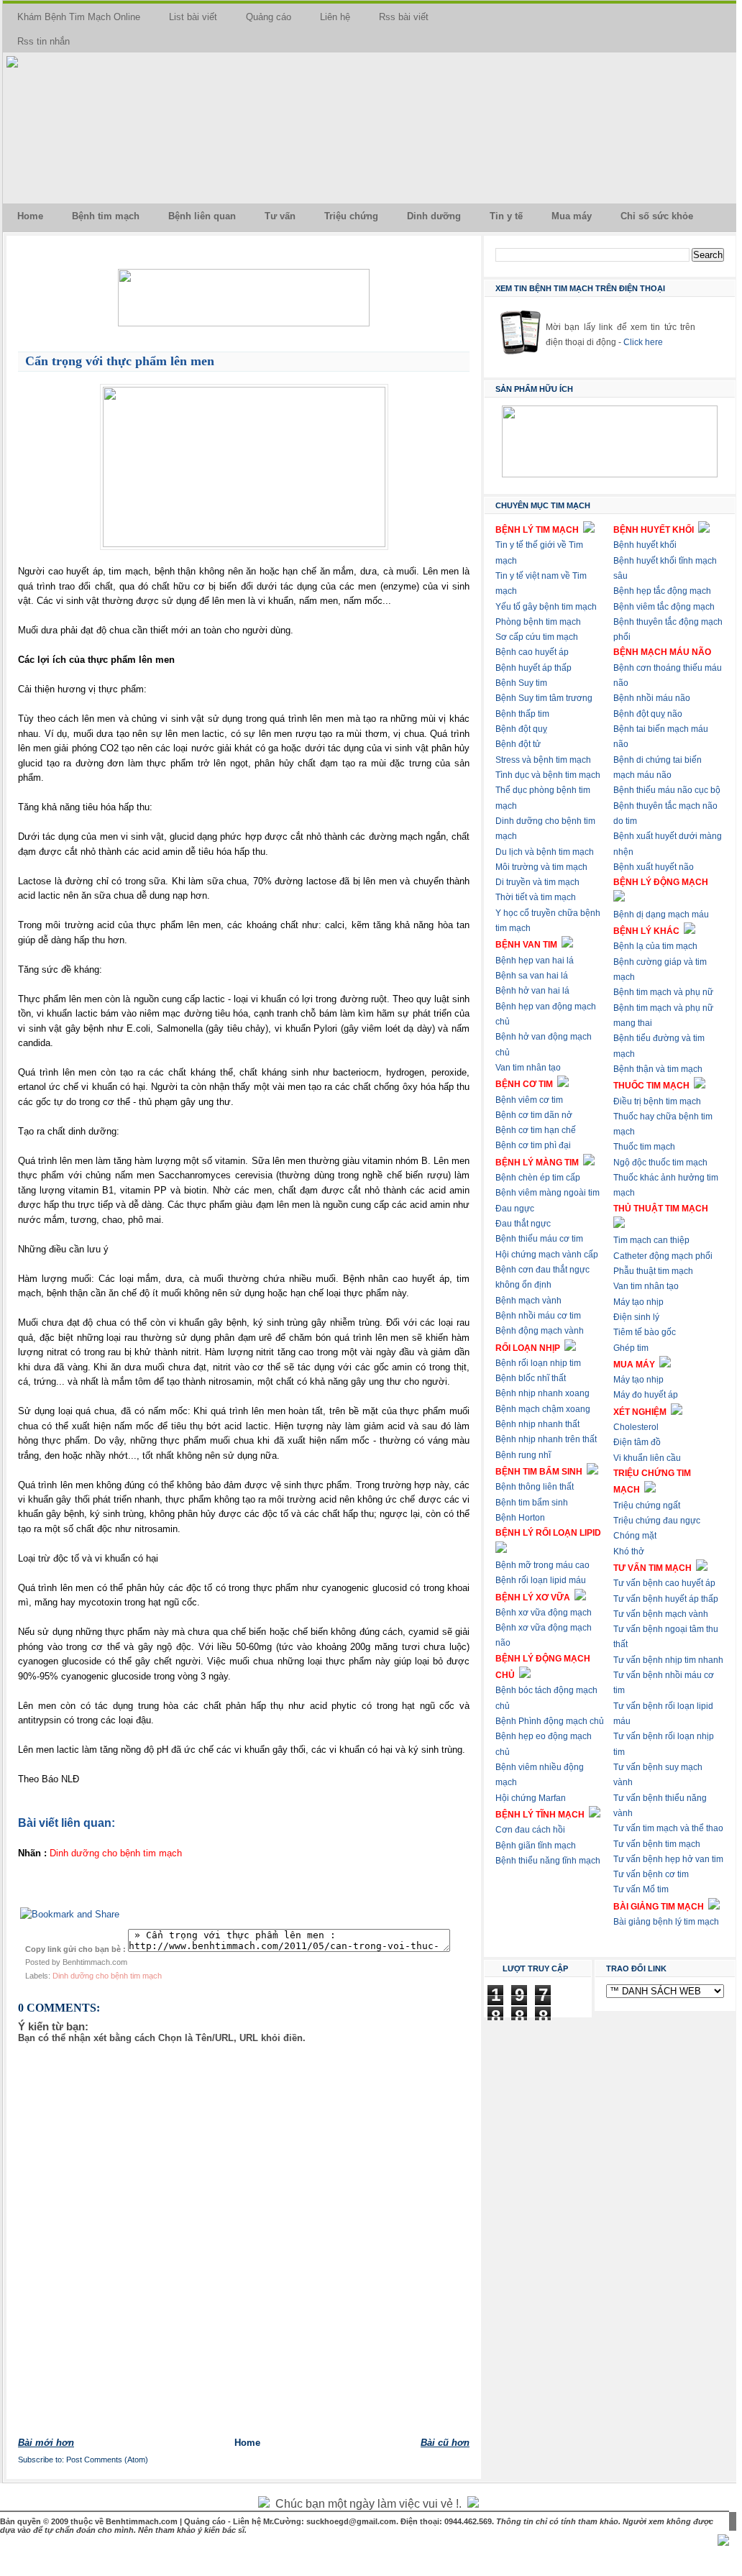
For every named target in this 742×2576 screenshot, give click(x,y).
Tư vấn (280, 216)
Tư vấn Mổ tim (641, 1889)
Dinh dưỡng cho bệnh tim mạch (107, 1976)
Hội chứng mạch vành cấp (547, 1255)
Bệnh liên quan (202, 216)
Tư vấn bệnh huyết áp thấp (666, 1599)
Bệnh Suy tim (521, 683)
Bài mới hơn (46, 2443)
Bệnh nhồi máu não (652, 698)
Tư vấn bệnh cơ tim (651, 1874)
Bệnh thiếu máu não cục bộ (667, 790)
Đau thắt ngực (523, 1224)
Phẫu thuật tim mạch (653, 1271)
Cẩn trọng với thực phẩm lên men (120, 361)
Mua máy (572, 216)
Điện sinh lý (636, 1317)
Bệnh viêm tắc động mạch (664, 607)
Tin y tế (506, 216)
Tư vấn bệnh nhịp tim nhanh (668, 1660)
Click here (643, 342)
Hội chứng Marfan (531, 1798)
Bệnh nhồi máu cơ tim (538, 1316)
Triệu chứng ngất (647, 1505)
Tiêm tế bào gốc (645, 1332)
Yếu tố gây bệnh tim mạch (546, 607)
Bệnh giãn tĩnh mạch (536, 1846)
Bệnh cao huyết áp (532, 652)
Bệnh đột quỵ (521, 729)
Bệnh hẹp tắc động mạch (662, 591)
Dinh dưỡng (434, 216)
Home (30, 216)
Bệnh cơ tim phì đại (533, 1145)
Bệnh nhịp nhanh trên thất (546, 1439)
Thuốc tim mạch (644, 1147)
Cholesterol (636, 1427)
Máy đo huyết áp (646, 1395)
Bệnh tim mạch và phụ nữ (663, 992)
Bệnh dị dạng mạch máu (661, 915)
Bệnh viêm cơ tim (529, 1100)
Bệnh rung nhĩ (523, 1455)
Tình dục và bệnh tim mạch (548, 775)
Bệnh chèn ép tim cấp (538, 1178)
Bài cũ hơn (445, 2443)
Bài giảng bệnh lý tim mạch (666, 1922)
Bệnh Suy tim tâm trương (544, 698)
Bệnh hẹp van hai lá (535, 961)
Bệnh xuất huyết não (654, 867)
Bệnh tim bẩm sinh (532, 1503)
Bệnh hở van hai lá (532, 991)
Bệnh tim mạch (106, 216)
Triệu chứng (351, 216)
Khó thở (629, 1551)
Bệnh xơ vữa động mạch (544, 1613)
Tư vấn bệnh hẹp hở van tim (668, 1859)
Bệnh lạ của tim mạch (655, 946)
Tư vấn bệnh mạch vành (661, 1614)
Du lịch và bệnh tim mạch (545, 852)
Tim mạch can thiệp (651, 1240)
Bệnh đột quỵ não (648, 714)
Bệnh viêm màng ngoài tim (548, 1193)
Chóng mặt (635, 1536)
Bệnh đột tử (518, 744)
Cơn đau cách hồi (530, 1830)
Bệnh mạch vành (528, 1301)
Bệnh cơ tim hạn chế (536, 1130)
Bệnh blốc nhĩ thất (531, 1378)
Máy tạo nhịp (638, 1302)
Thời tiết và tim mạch (536, 897)
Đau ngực (515, 1209)
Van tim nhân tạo (528, 1068)
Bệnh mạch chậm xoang (543, 1409)
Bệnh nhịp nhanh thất (537, 1424)
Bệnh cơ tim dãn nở (534, 1115)
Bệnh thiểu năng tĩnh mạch (548, 1861)
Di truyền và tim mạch (537, 882)
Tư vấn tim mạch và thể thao (668, 1828)
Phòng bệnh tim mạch (538, 622)
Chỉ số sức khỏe (657, 216)
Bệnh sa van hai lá (532, 976)
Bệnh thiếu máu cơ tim (539, 1239)
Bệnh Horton (520, 1518)
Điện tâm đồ (637, 1442)
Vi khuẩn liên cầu (647, 1458)
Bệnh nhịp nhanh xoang (542, 1393)
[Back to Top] (723, 2541)
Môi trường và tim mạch (541, 867)
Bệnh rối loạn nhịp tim (538, 1363)
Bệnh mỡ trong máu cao (542, 1565)
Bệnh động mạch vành (540, 1331)
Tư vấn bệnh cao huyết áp (664, 1583)
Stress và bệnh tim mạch (543, 760)
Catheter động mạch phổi (663, 1256)
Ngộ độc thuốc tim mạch (660, 1163)
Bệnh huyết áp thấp (533, 668)
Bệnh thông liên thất (535, 1487)
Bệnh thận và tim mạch (658, 1069)
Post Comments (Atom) (107, 2460)
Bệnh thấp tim (522, 714)
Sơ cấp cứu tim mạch (537, 637)
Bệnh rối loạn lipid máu (541, 1580)
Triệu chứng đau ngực (657, 1521)
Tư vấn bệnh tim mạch (657, 1844)
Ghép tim (631, 1348)
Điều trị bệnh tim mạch (657, 1101)
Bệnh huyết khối (645, 545)
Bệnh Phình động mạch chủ (550, 1721)
